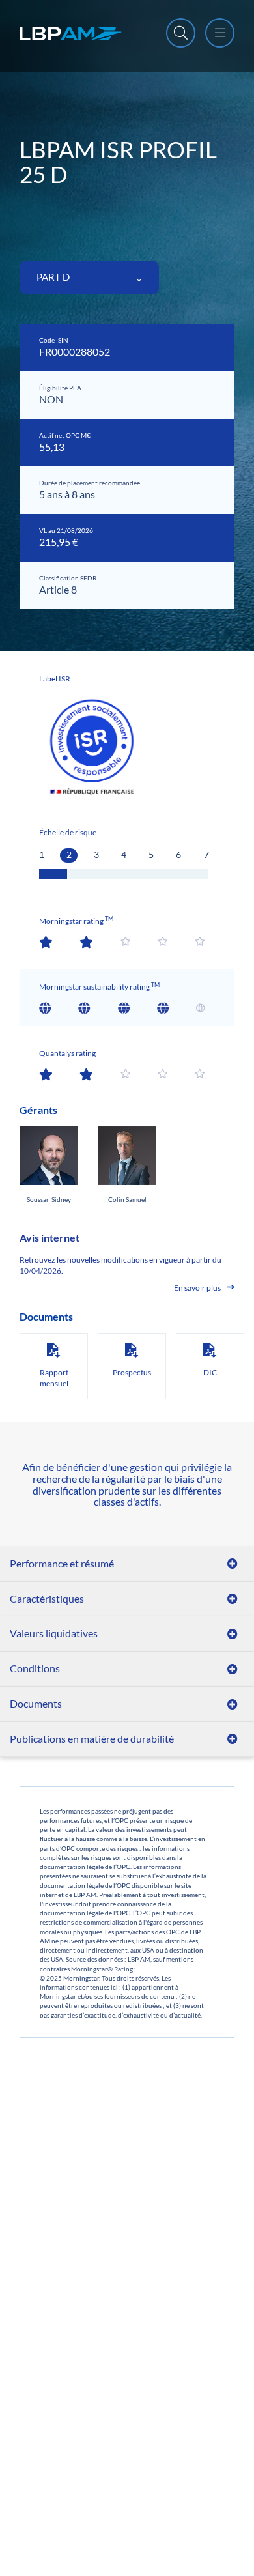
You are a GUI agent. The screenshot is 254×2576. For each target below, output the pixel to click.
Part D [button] (54, 277)
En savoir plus (197, 1288)
